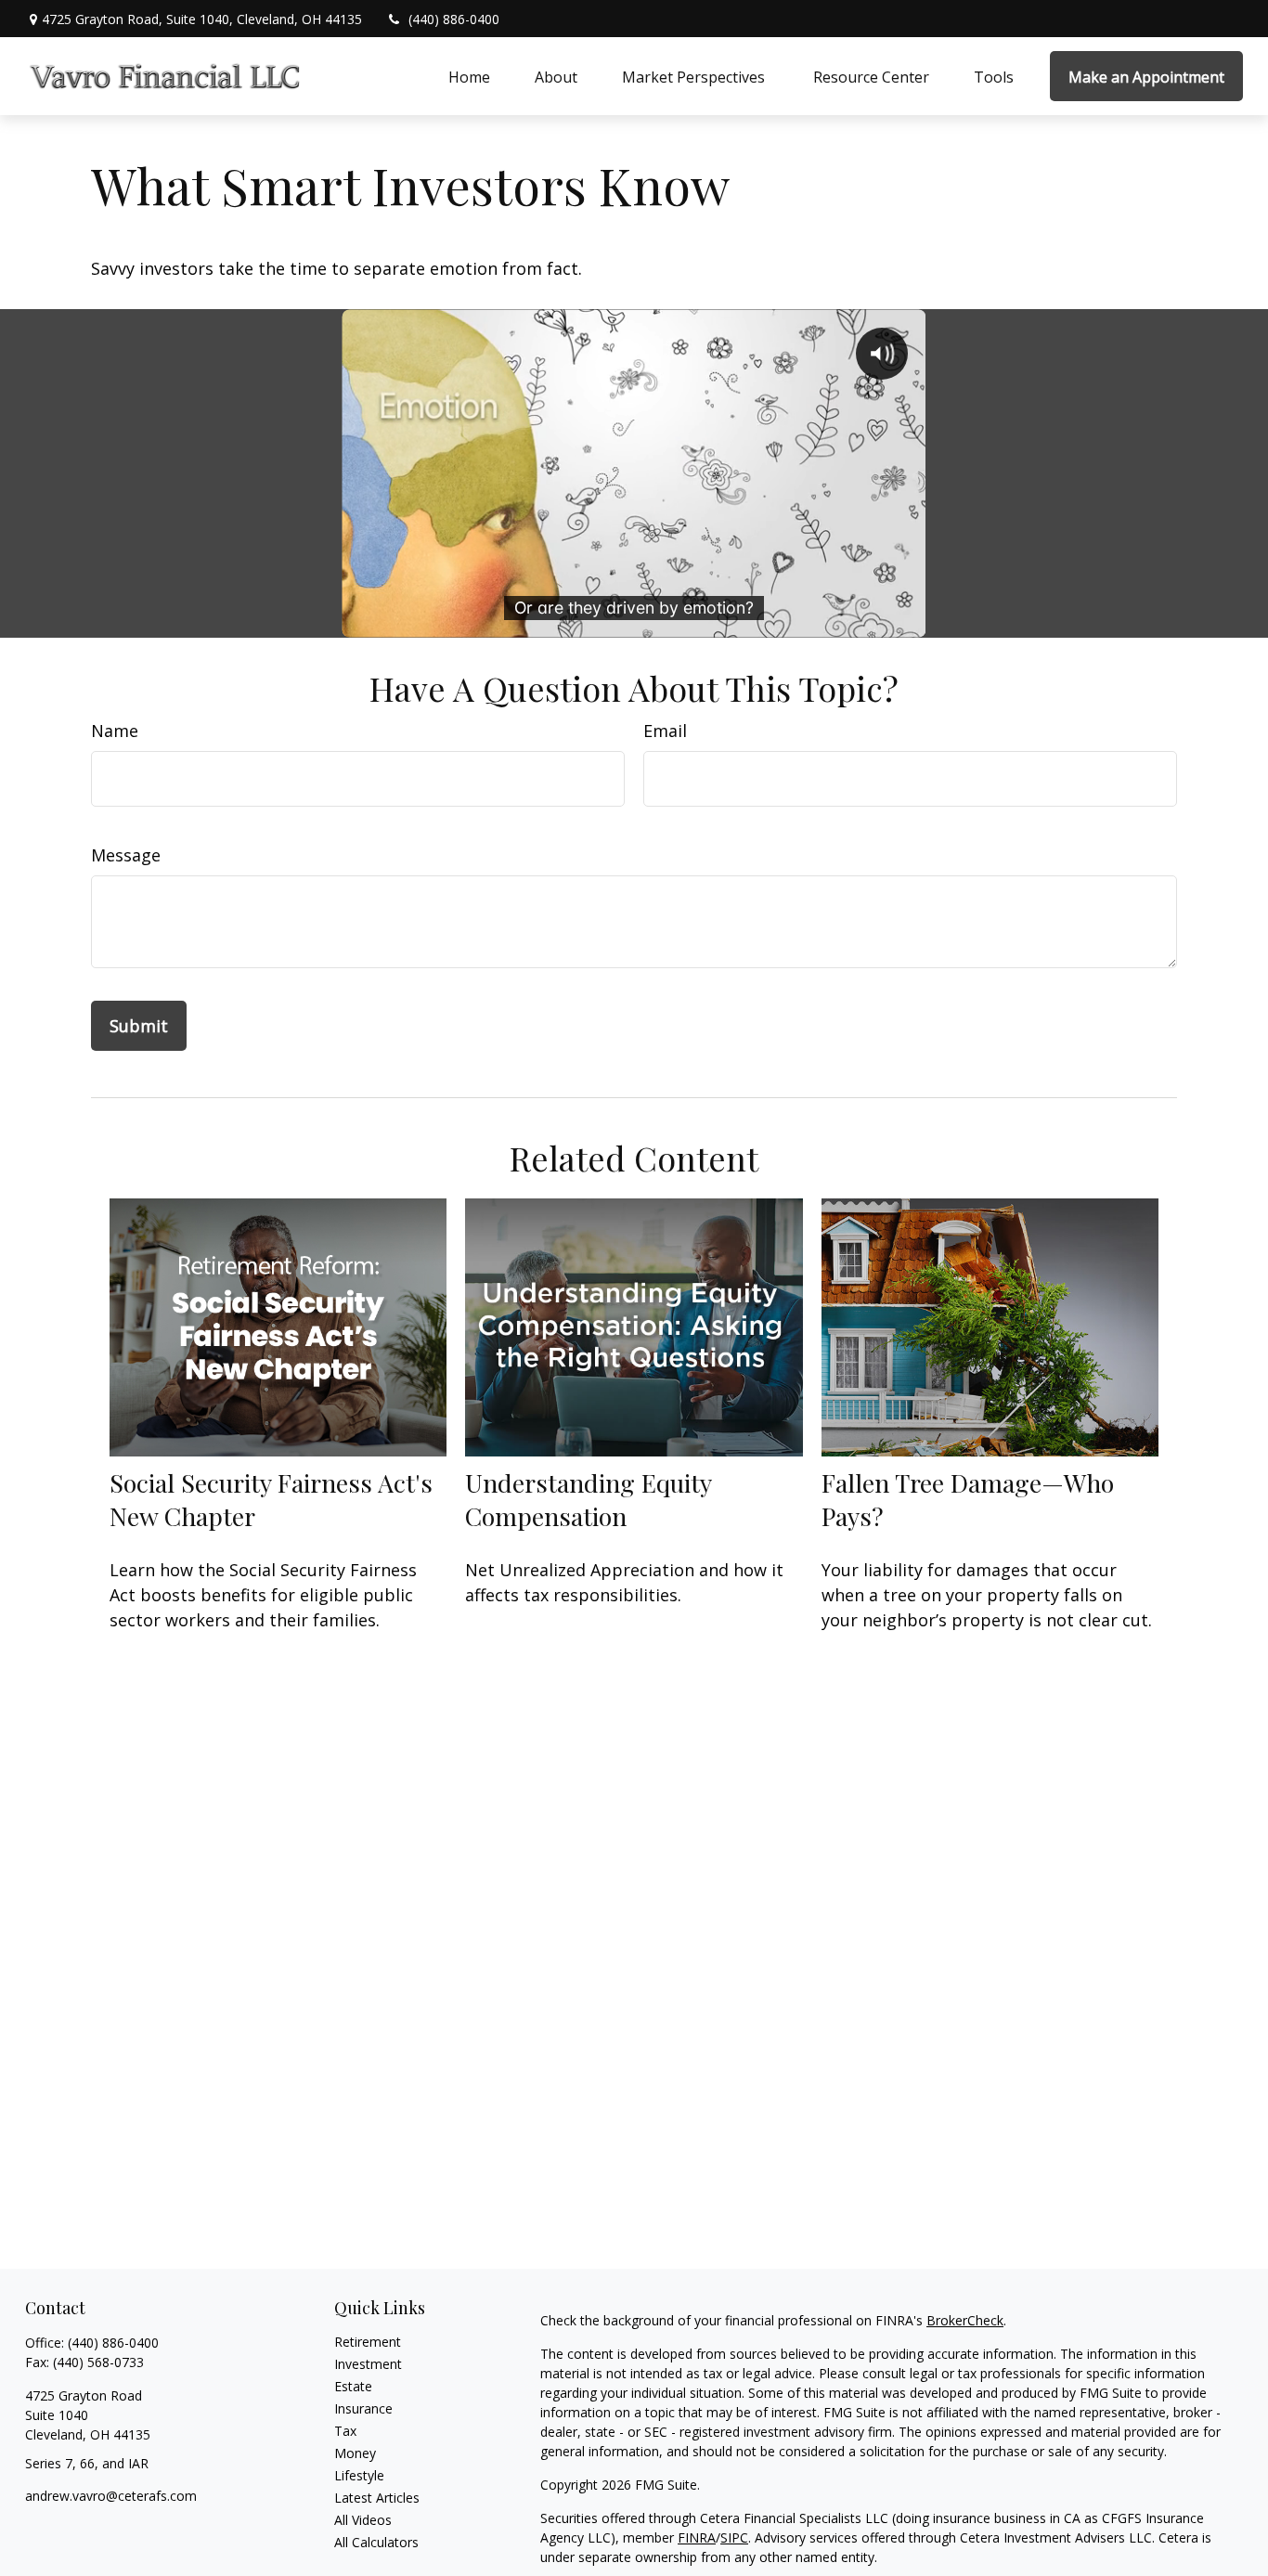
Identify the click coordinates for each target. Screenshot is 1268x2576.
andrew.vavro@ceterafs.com (111, 2496)
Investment (368, 2364)
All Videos (363, 2520)
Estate (353, 2386)
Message (126, 855)
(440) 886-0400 (454, 19)
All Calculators (376, 2542)
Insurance (363, 2408)
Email (665, 731)
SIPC (734, 2537)
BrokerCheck (965, 2320)
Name (115, 731)
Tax (345, 2431)
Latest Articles (377, 2498)
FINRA (697, 2537)
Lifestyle (359, 2475)
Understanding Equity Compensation (588, 1499)
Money (355, 2453)
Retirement (368, 2342)
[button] (469, 76)
